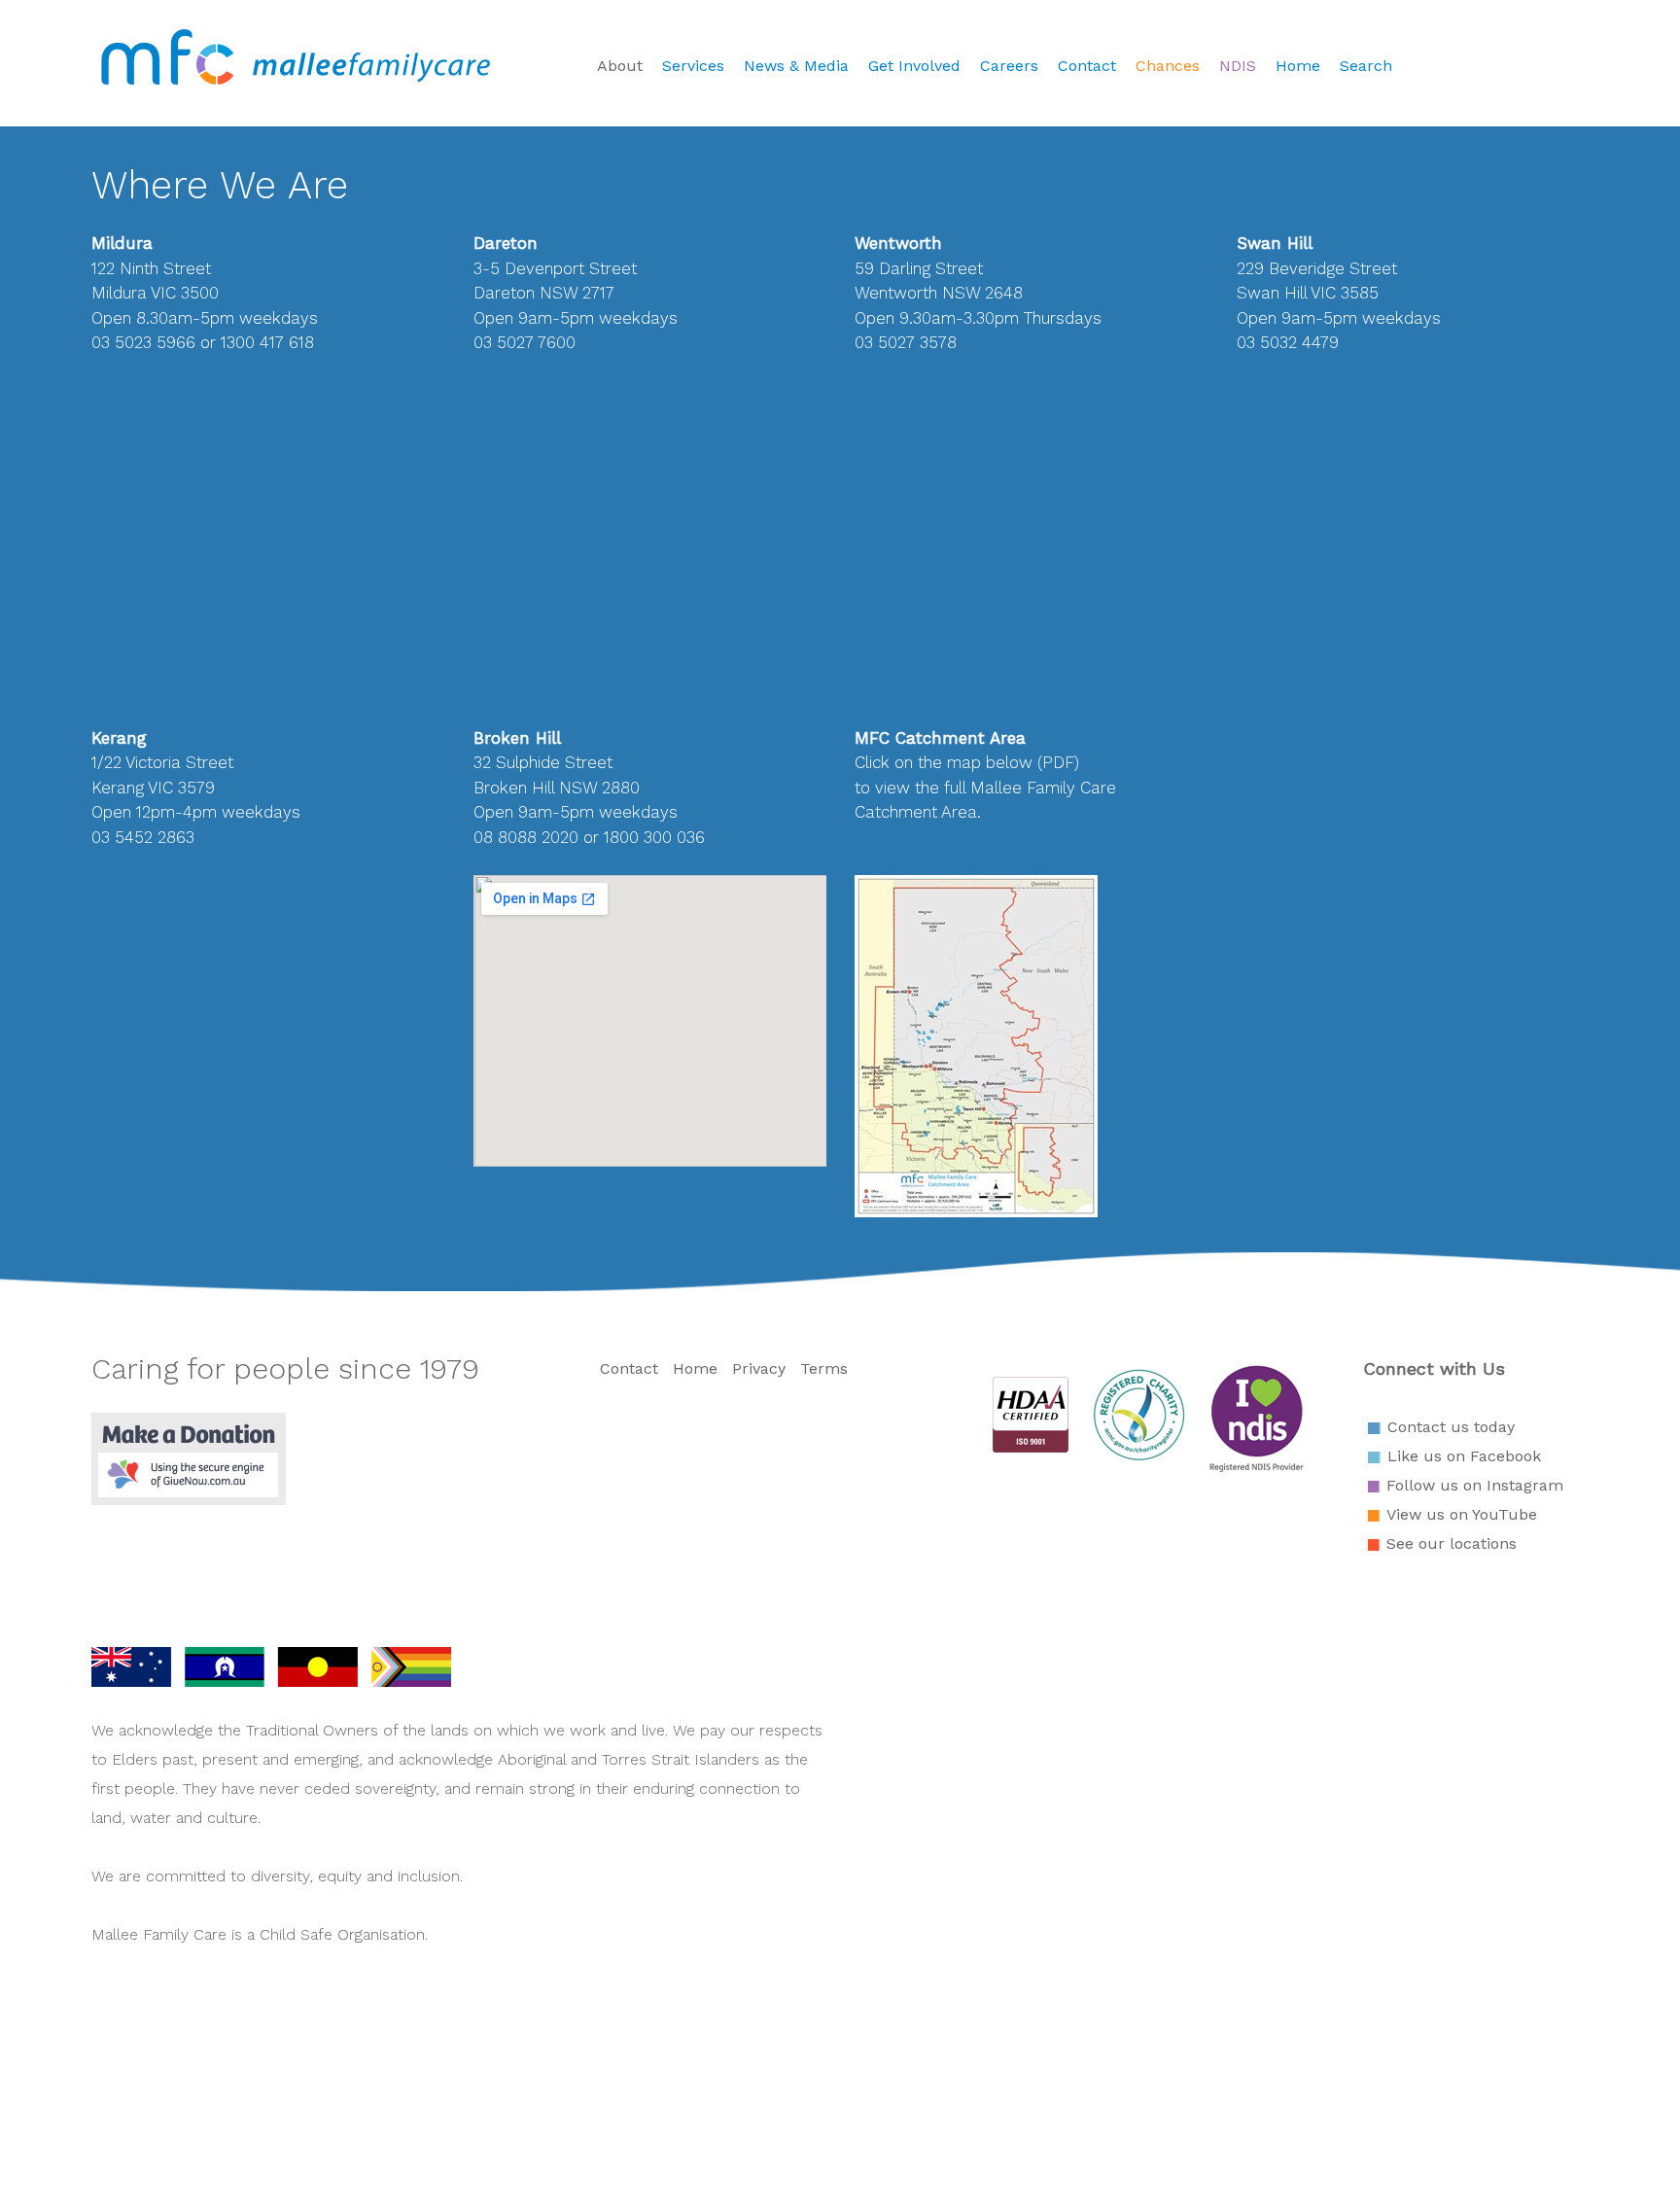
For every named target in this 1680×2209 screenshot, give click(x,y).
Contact (1087, 66)
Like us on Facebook (1464, 1456)
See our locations (1452, 1543)
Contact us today (1451, 1427)
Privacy (759, 1368)
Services (693, 66)
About (620, 66)
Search (1366, 66)
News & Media (796, 66)
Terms (824, 1368)
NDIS (1238, 66)
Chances (1168, 66)
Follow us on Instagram (1475, 1485)
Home (1298, 66)
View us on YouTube (1462, 1514)
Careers (1009, 66)
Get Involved (914, 66)
